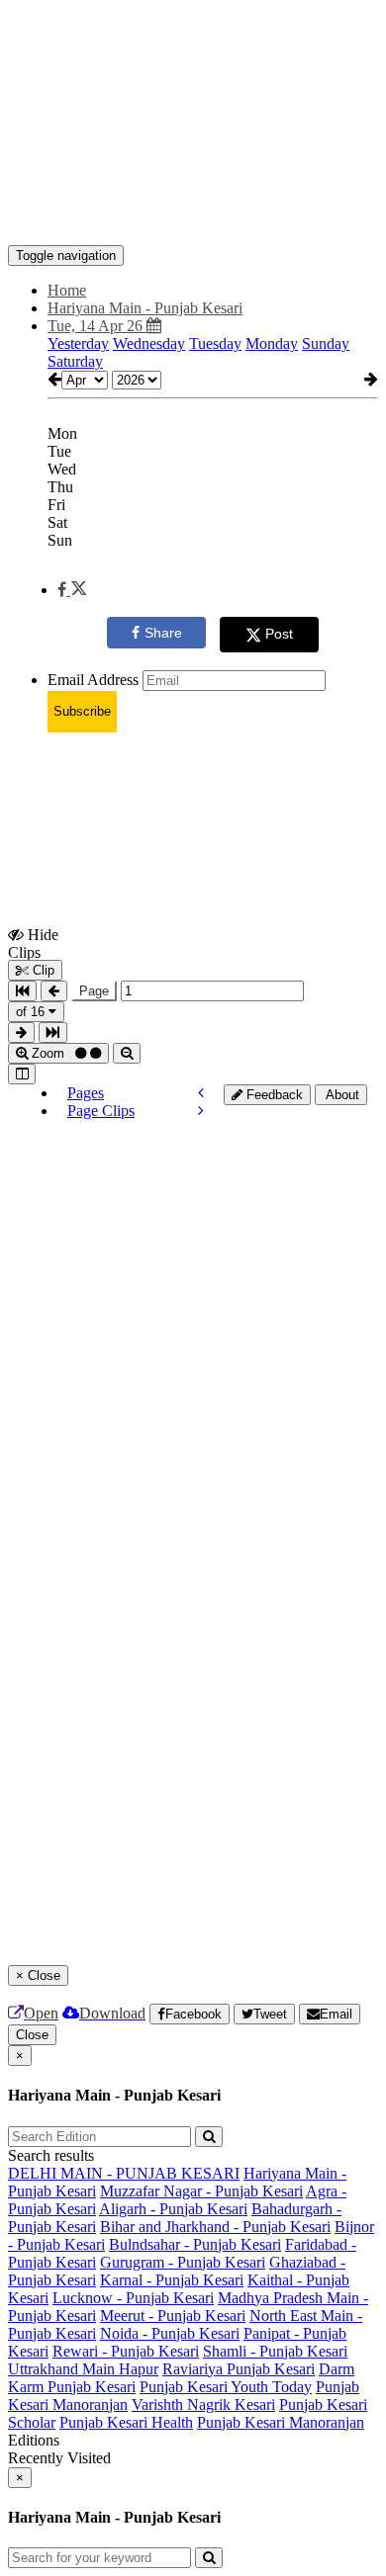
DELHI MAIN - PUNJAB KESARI (124, 2173)
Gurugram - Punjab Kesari (183, 2262)
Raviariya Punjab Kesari (239, 2369)
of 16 (32, 1012)
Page (94, 991)
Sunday (326, 343)
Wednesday (149, 343)
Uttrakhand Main (63, 2369)
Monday (272, 343)
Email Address (93, 680)
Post (279, 634)
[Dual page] (22, 1074)
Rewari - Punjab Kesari (126, 2351)
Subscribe (82, 711)
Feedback (273, 1095)
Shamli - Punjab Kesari (275, 2351)
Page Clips (101, 1111)
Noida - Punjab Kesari (170, 2333)
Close (32, 2035)
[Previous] (201, 1093)
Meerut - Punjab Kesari (173, 2316)
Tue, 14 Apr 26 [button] (97, 326)
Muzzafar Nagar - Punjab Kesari (201, 2191)
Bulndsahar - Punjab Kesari (195, 2244)
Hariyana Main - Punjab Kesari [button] (145, 308)
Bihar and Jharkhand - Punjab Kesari (215, 2227)
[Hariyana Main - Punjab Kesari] (193, 215)
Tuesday (215, 343)
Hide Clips (33, 943)
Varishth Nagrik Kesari (203, 2404)
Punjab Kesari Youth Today (226, 2387)
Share (163, 633)
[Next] (201, 1111)
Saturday (75, 361)
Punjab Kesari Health (126, 2422)
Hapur (139, 2369)
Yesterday (78, 343)
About (341, 1095)
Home (67, 290)
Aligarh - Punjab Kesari (173, 2209)
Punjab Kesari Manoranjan (281, 2422)
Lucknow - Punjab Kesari (133, 2298)
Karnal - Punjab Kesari (172, 2280)
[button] (72, 590)
